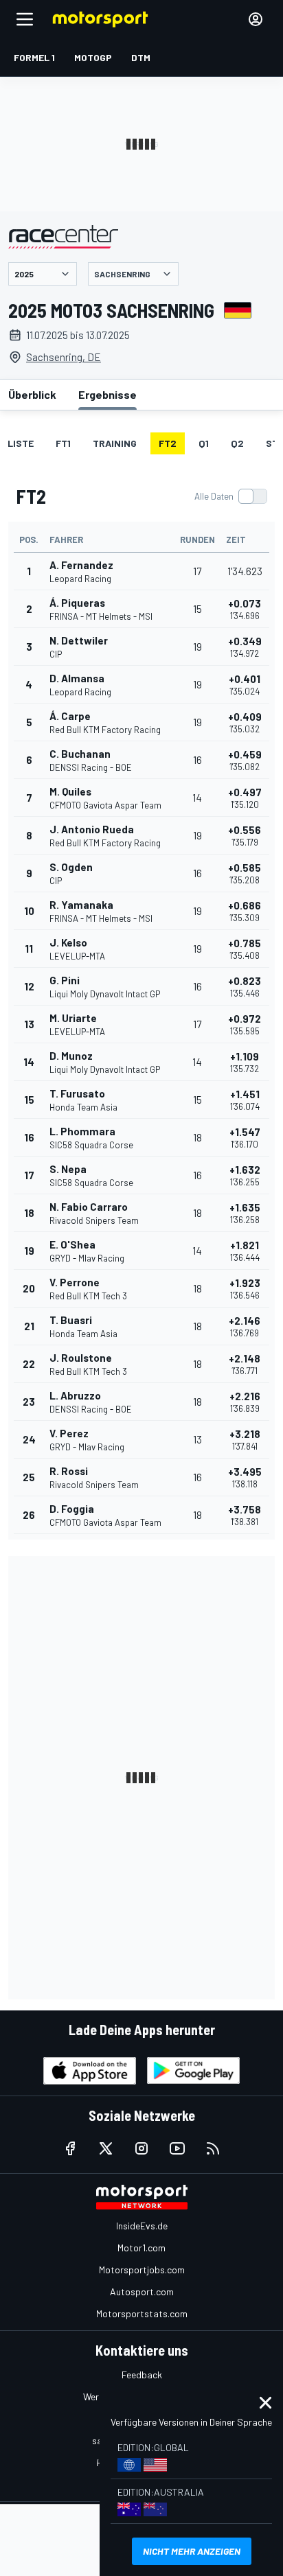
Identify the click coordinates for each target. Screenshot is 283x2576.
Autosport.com (142, 2291)
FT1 (63, 443)
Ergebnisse (107, 394)
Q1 (204, 443)
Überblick (32, 394)
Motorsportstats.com (142, 2313)
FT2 (168, 443)
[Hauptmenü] (25, 19)
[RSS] (213, 2148)
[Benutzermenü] (256, 19)
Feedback (142, 2375)
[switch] (230, 496)
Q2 (237, 443)
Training (115, 443)
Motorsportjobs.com (142, 2270)
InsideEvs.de (142, 2226)
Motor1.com (141, 2248)
